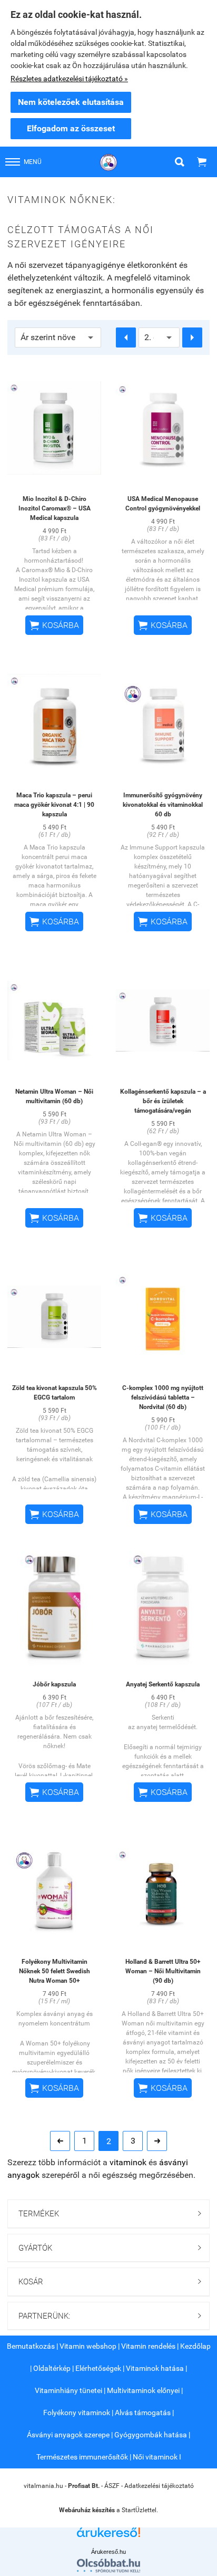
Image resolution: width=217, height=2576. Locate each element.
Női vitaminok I (157, 2457)
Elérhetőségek (98, 2368)
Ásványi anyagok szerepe (68, 2435)
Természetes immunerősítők (82, 2457)
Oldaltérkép (52, 2368)
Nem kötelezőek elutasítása (71, 102)
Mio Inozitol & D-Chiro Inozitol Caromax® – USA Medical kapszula (55, 508)
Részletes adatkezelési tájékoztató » (69, 79)
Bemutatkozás (31, 2346)
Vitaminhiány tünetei (68, 2390)
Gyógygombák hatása (151, 2435)
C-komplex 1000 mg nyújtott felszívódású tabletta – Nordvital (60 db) (163, 1397)
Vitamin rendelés (148, 2346)
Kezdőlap (195, 2346)
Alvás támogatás (143, 2413)
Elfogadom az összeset (71, 128)
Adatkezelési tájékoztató (159, 2486)
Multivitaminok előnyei (143, 2390)
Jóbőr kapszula (54, 1684)
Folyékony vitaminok (77, 2413)
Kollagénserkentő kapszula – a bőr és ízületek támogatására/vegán (163, 1101)
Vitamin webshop (88, 2346)
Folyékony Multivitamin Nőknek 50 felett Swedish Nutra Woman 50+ (55, 1971)
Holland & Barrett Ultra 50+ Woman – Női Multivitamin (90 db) (163, 1971)
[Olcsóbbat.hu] (108, 2565)
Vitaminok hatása (155, 2368)
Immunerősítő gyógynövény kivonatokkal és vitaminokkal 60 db (163, 805)
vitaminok (128, 2162)
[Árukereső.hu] (108, 2536)
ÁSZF (112, 2486)
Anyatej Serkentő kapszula (163, 1684)
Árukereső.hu (108, 2552)
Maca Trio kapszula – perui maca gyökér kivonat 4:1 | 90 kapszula (54, 805)
